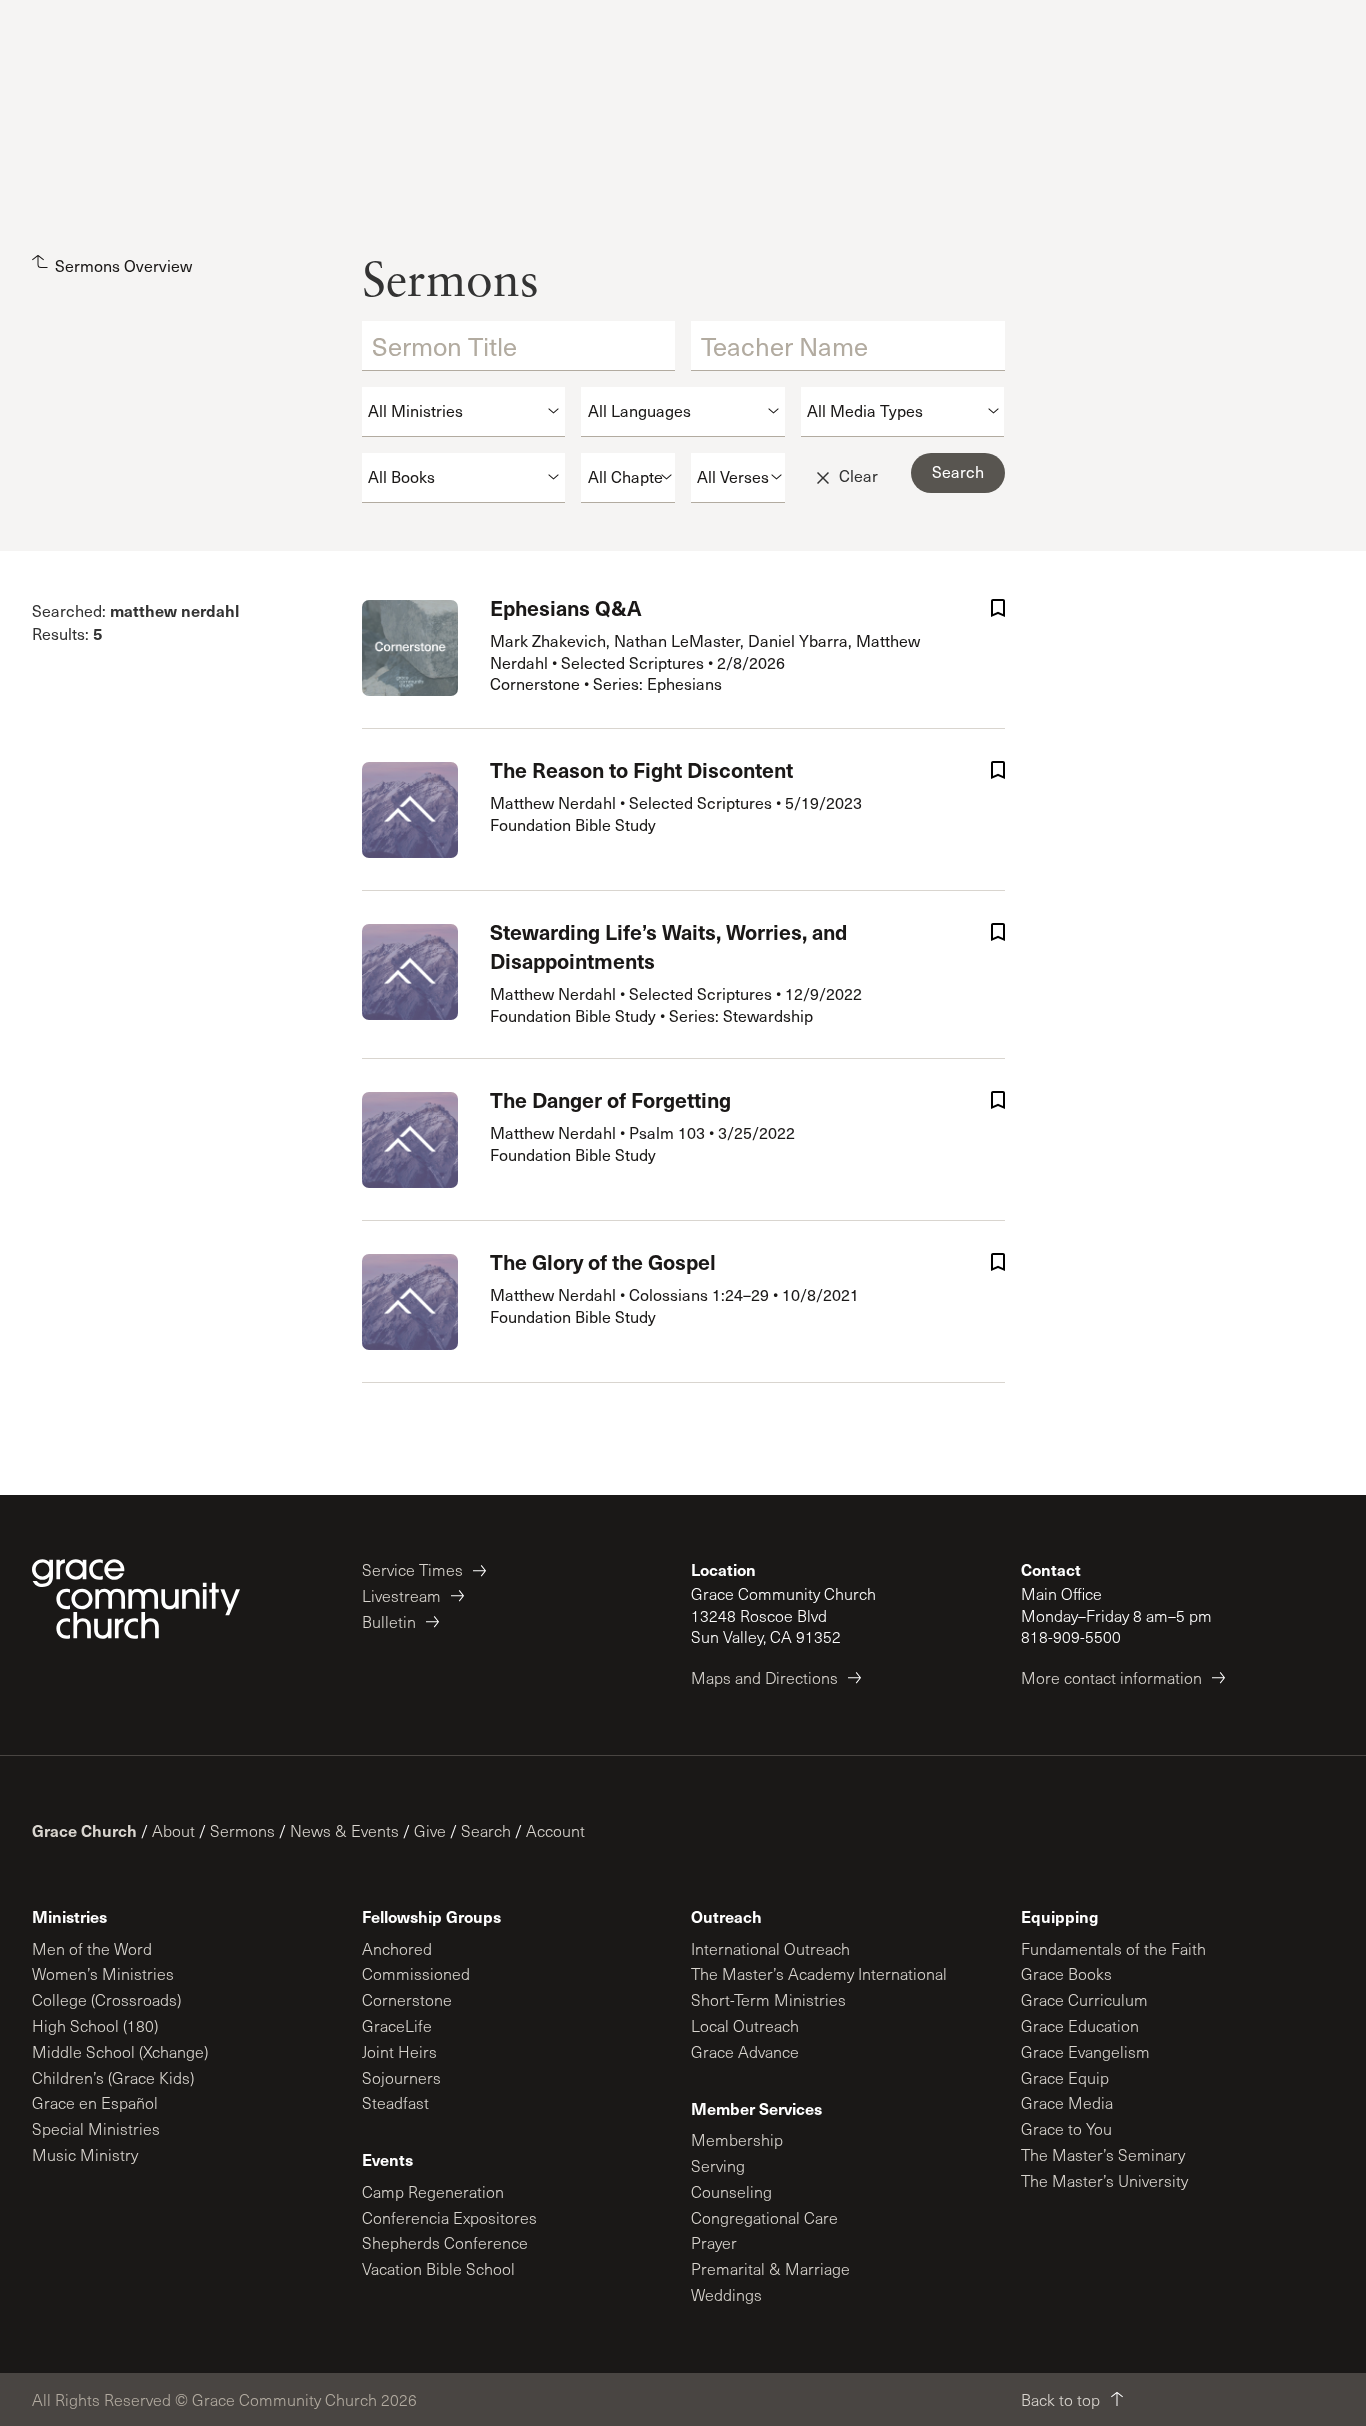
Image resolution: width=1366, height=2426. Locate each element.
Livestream (401, 1595)
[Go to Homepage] (136, 1599)
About (173, 1830)
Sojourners (401, 2077)
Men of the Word (92, 1948)
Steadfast (395, 2102)
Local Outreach (745, 2025)
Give (430, 1830)
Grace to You (1066, 2128)
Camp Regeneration (433, 2191)
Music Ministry (85, 2154)
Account (555, 1830)
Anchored (397, 1948)
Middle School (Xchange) (120, 2051)
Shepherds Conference (445, 2242)
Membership (737, 2139)
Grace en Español (95, 2102)
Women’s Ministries (103, 1973)
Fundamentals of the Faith (1113, 1948)
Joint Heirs (399, 2051)
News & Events (344, 1830)
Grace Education (1080, 2025)
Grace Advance (745, 2051)
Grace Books (1066, 1973)
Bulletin (389, 1621)
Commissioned (416, 1973)
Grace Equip (1065, 2077)
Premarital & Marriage (770, 2268)
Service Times (412, 1569)
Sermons (242, 1830)
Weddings (726, 2294)
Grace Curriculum (1084, 1999)
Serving (718, 2165)
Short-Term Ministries (768, 1999)
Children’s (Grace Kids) (113, 2077)
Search (486, 1830)
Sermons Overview (123, 265)
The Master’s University (1104, 2180)
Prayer (714, 2242)
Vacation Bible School (438, 2268)
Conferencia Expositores (449, 2217)
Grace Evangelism (1085, 2051)
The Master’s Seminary (1103, 2154)
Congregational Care (764, 2217)
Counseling (731, 2191)
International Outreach (770, 1948)
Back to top (1060, 2399)
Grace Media (1067, 2102)
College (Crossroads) (106, 1999)
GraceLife (397, 2025)
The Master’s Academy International (819, 1973)
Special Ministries (96, 2128)
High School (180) (95, 2025)
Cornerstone (407, 1999)
